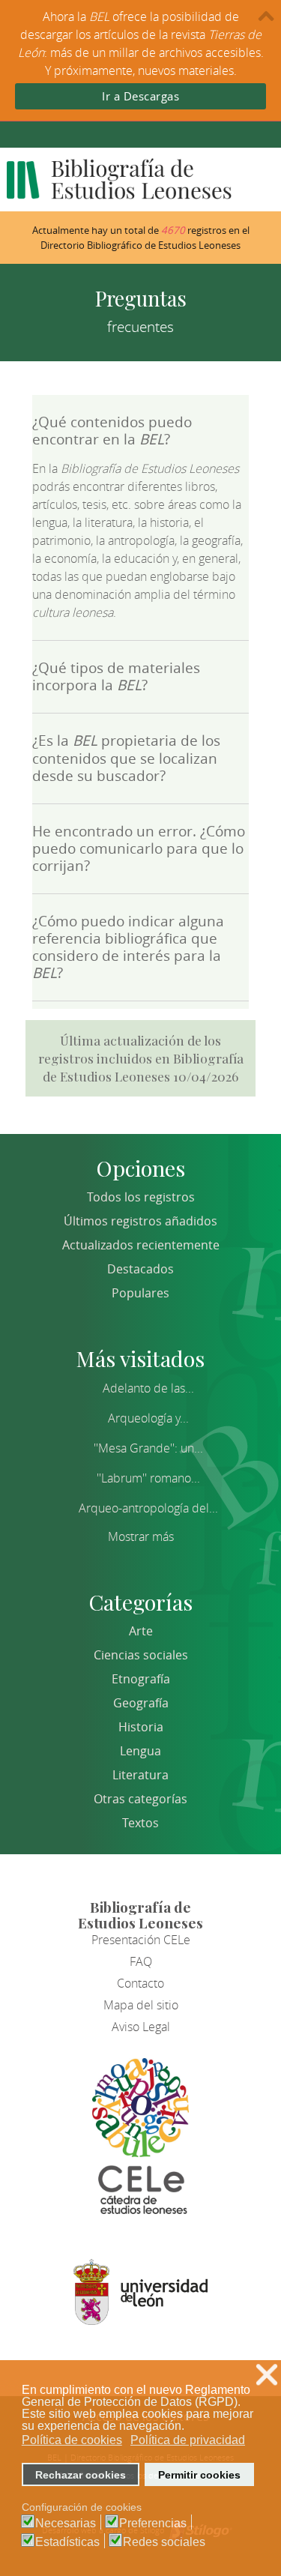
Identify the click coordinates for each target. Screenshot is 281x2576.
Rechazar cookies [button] (81, 2475)
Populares (140, 1293)
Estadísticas (67, 2542)
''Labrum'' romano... (148, 1478)
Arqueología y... (148, 1418)
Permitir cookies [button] (199, 2475)
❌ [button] (267, 2375)
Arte (141, 1631)
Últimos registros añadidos (140, 1221)
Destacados (140, 1269)
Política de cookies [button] (72, 2440)
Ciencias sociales (141, 1655)
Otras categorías (140, 1799)
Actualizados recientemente (141, 1245)
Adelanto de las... (148, 1388)
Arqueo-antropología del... (148, 1508)
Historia (141, 1727)
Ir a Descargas (140, 96)
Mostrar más (141, 1536)
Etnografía (141, 1679)
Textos (140, 1823)
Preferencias (153, 2524)
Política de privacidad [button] (188, 2440)
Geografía (141, 1703)
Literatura (140, 1775)
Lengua (140, 1751)
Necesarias (66, 2524)
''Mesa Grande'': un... (148, 1448)
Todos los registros (141, 1197)
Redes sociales (164, 2542)
